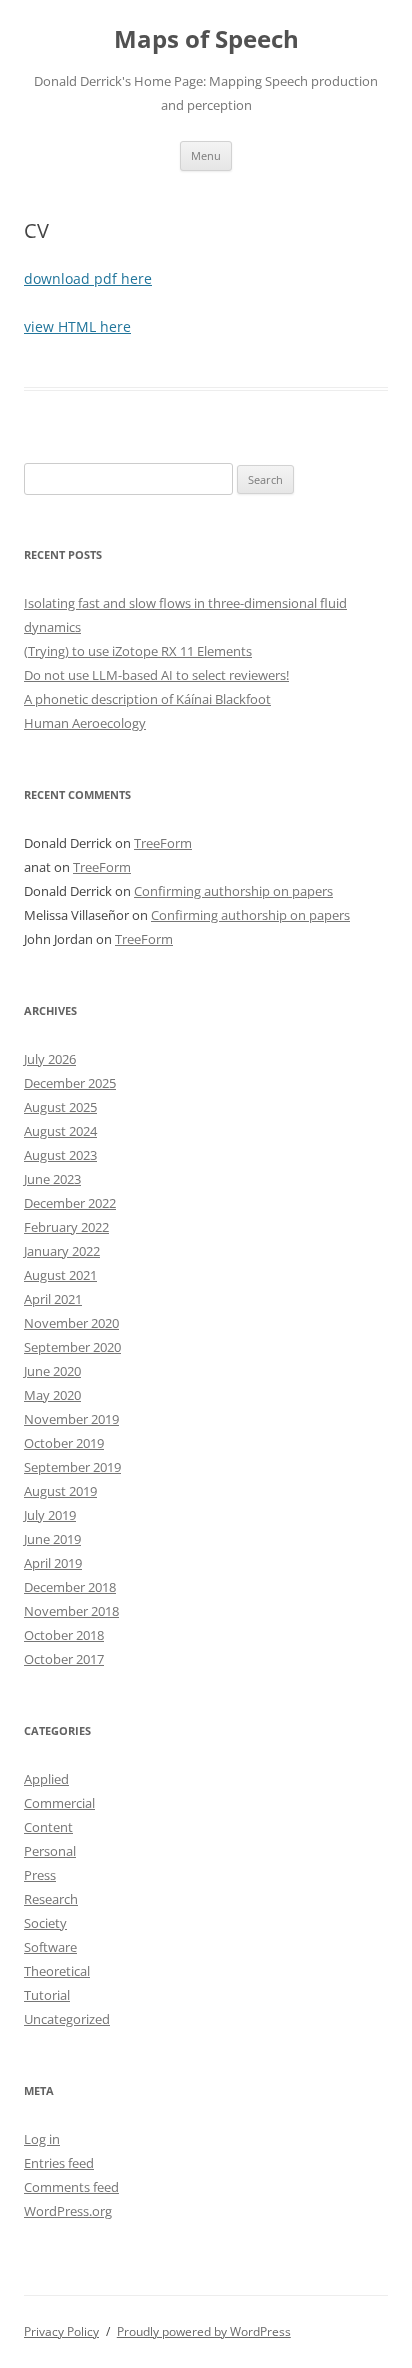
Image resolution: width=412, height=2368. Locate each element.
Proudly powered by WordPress (204, 2331)
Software (50, 1947)
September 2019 (72, 1467)
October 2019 (64, 1443)
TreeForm (163, 843)
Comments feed (71, 2187)
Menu (206, 155)
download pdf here (88, 278)
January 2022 (62, 1251)
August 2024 (60, 1131)
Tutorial (47, 1995)
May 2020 (52, 1395)
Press (40, 1875)
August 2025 (60, 1107)
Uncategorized (67, 2019)
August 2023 (60, 1155)
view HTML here (77, 326)
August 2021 (60, 1275)
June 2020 (52, 1371)
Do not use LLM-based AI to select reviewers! (156, 675)
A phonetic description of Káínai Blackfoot (147, 699)
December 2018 (70, 1587)
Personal (50, 1851)
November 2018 (71, 1611)
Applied (46, 1779)
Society (45, 1923)
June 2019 (52, 1539)
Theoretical (57, 1971)
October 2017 (64, 1659)
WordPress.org (68, 2211)
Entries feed (59, 2163)
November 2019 (71, 1419)
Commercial (59, 1803)
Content (48, 1827)
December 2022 (70, 1203)
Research (51, 1899)
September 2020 (72, 1347)
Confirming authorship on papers (233, 891)
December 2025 (70, 1083)
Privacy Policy (61, 2331)
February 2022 (66, 1227)
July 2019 (50, 1515)
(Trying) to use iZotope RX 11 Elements (138, 651)
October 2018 (64, 1635)
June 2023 (52, 1179)
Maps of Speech (206, 39)
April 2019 (53, 1563)
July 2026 (50, 1059)
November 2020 (71, 1323)
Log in (42, 2139)
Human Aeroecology (85, 723)
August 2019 (60, 1491)
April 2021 (53, 1299)
